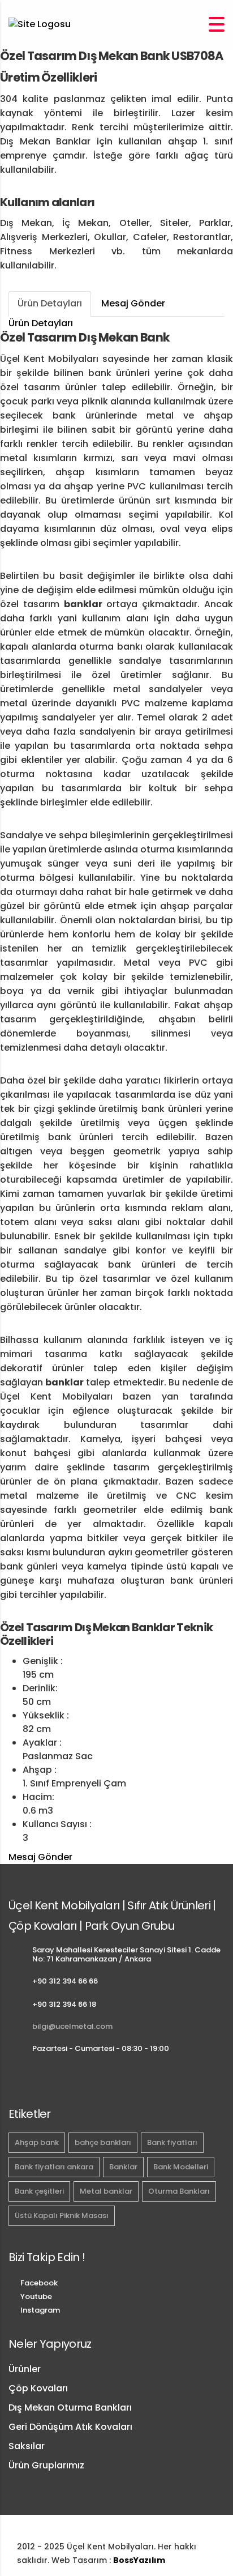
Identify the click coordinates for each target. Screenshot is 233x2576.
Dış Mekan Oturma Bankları (70, 2407)
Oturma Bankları (179, 2191)
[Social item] (14, 2078)
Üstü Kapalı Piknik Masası (62, 2215)
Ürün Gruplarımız (46, 2465)
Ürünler (25, 2369)
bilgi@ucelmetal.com (72, 2026)
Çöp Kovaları (38, 2388)
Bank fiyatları (172, 2142)
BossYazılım (139, 2560)
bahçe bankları (103, 2142)
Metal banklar (106, 2191)
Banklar (123, 2167)
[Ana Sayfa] (40, 24)
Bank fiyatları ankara (54, 2167)
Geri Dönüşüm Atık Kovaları (70, 2427)
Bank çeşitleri (39, 2191)
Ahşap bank (37, 2142)
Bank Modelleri (181, 2167)
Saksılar (27, 2446)
